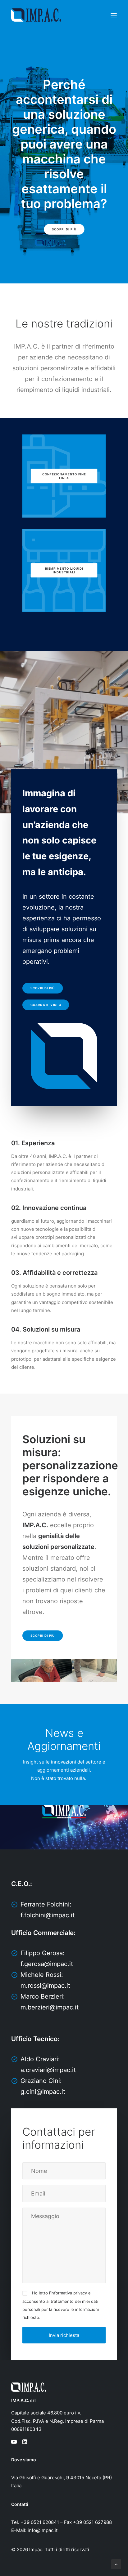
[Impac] (36, 15)
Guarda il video (46, 1005)
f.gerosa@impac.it (47, 1964)
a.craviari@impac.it (48, 2070)
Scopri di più (64, 229)
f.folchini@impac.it (48, 1915)
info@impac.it (43, 2530)
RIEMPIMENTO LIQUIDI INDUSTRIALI (65, 570)
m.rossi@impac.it (45, 1986)
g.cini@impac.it (43, 2092)
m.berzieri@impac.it (50, 2007)
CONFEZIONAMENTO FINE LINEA (65, 476)
